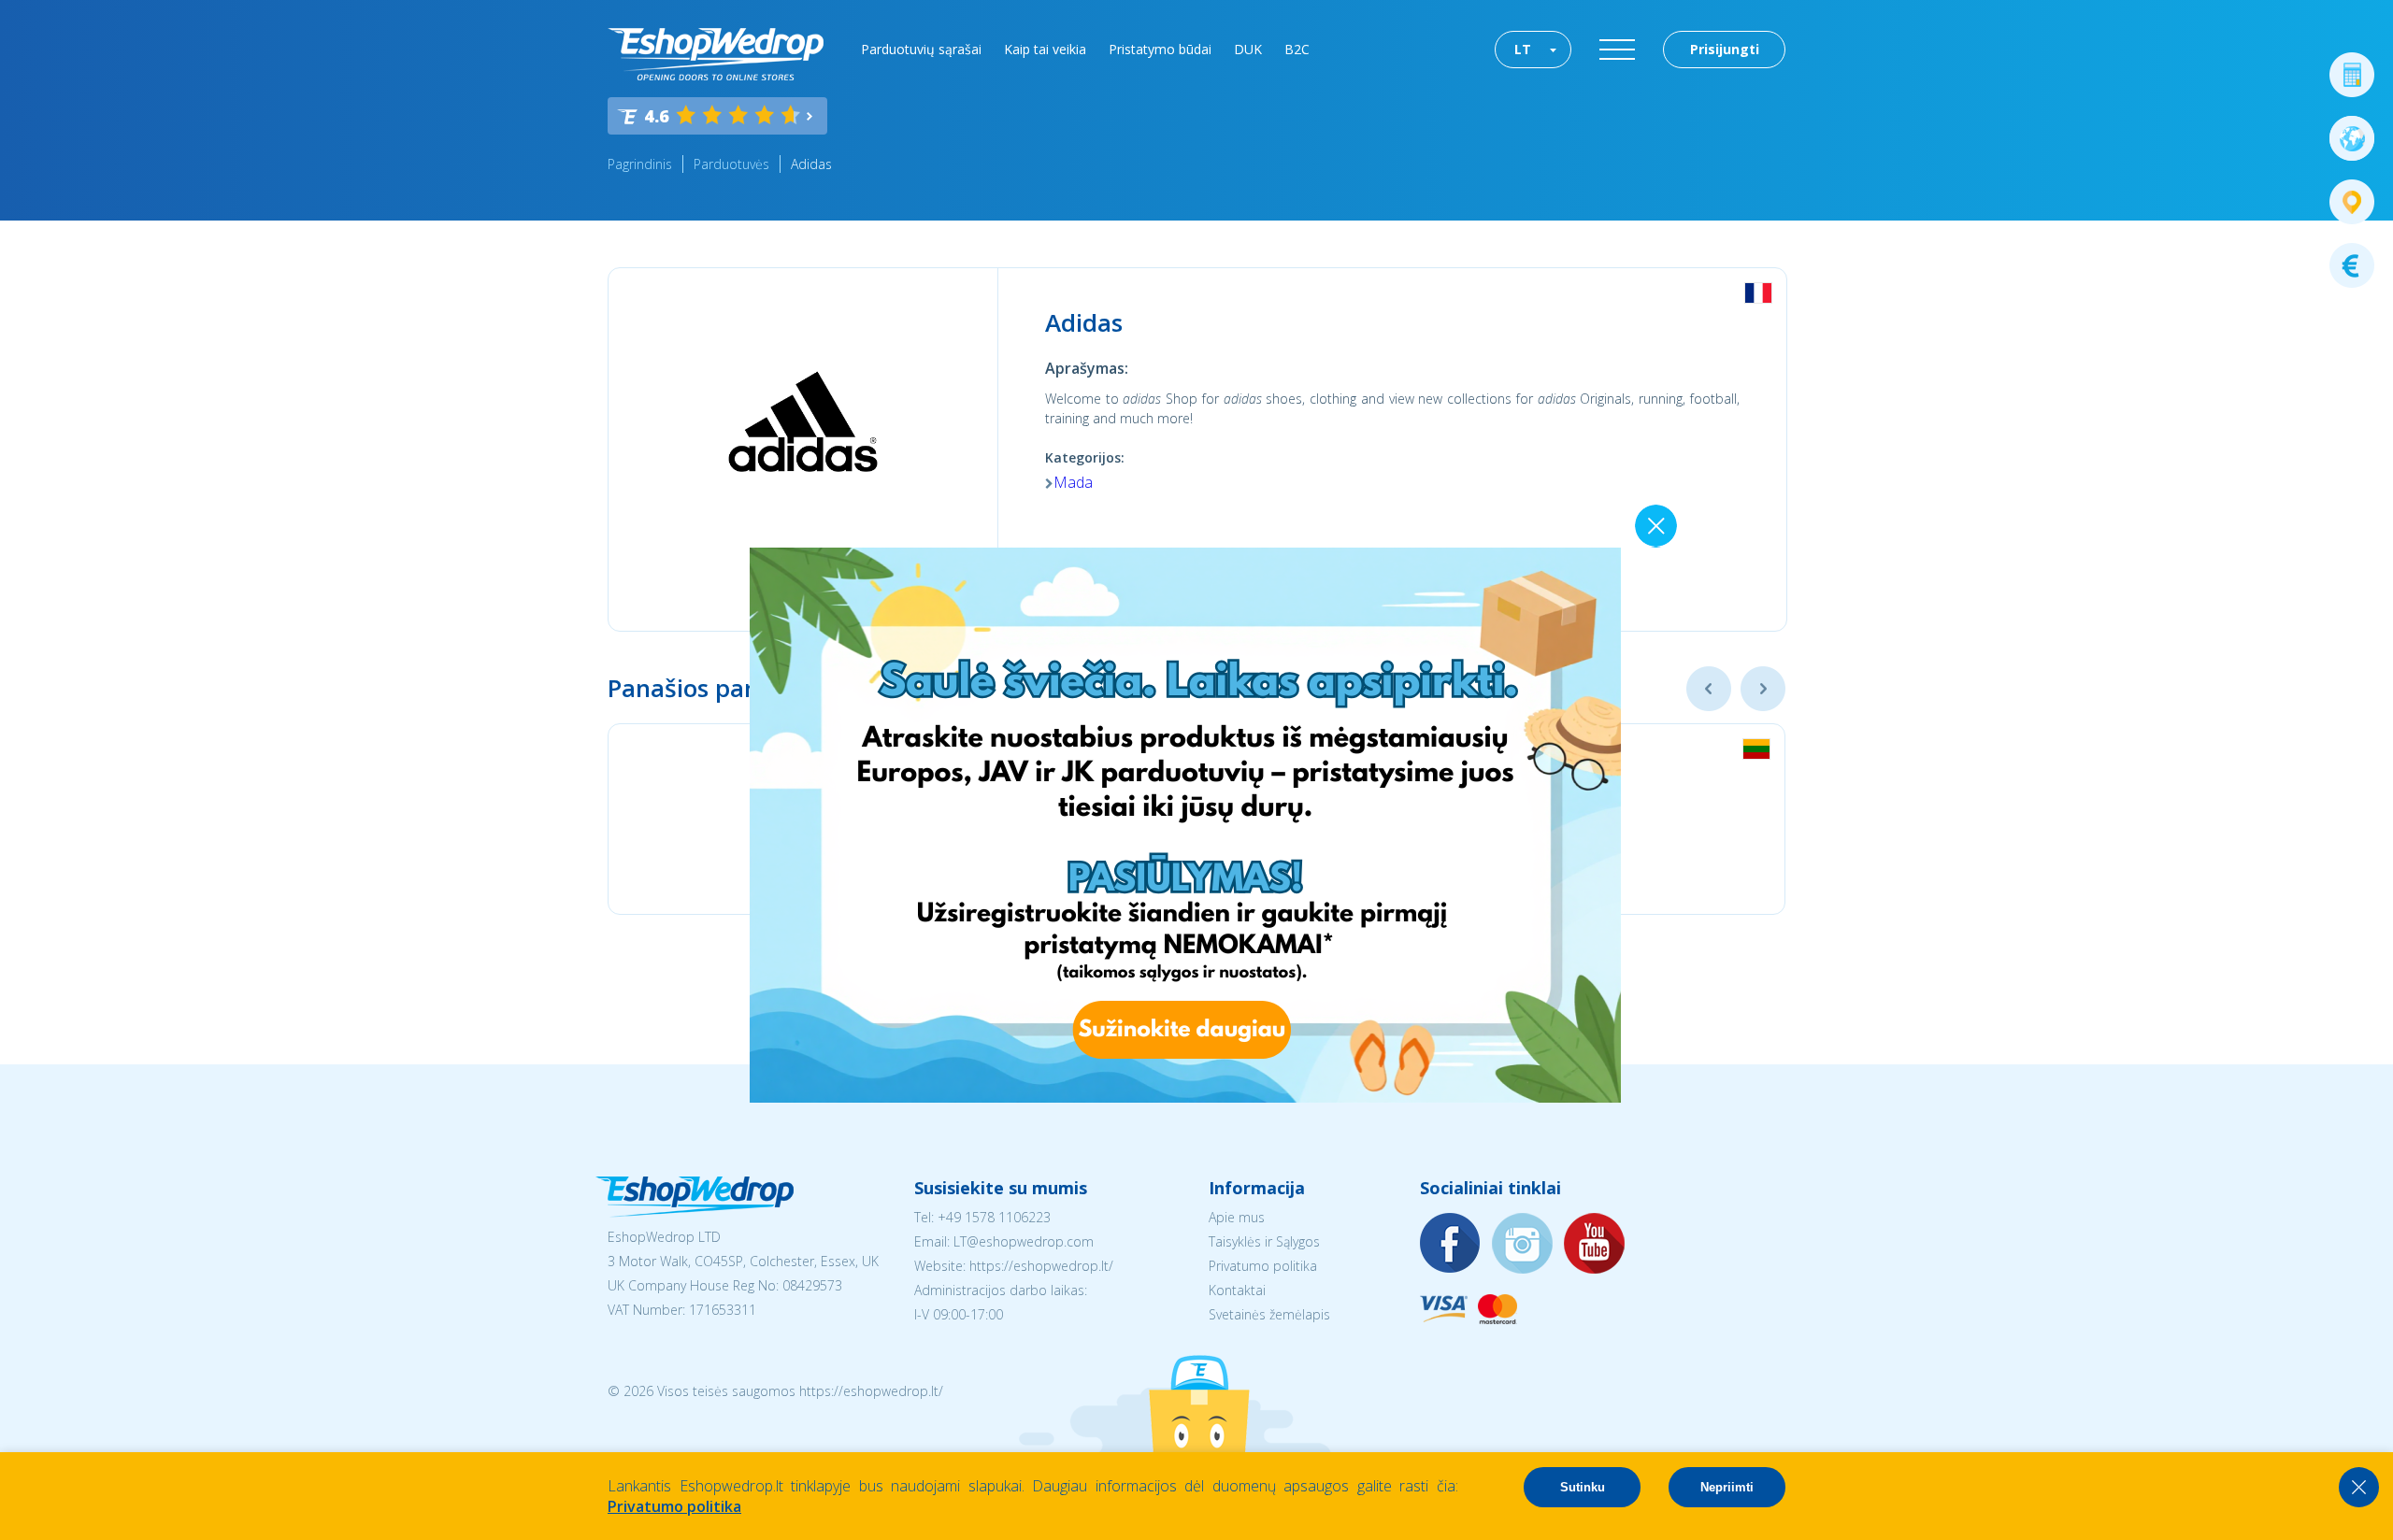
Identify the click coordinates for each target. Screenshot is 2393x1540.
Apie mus (1237, 1217)
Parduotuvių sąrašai (921, 49)
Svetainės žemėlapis (1269, 1314)
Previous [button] (1709, 689)
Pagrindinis (640, 164)
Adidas (811, 164)
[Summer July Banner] (1185, 1097)
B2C (1297, 49)
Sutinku (1583, 1487)
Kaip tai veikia (1045, 49)
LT (1523, 49)
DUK (1248, 49)
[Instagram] (1523, 1244)
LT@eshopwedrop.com (1024, 1241)
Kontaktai (1237, 1290)
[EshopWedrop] (716, 54)
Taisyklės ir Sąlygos (1264, 1241)
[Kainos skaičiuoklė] (2352, 75)
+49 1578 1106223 (994, 1217)
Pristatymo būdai (1160, 49)
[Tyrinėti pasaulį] (2352, 138)
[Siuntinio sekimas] (2352, 202)
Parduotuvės (731, 164)
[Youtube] (1595, 1244)
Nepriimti (1727, 1487)
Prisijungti (1725, 49)
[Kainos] (2352, 265)
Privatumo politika (1263, 1266)
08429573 (812, 1285)
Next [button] (1763, 689)
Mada (1073, 482)
